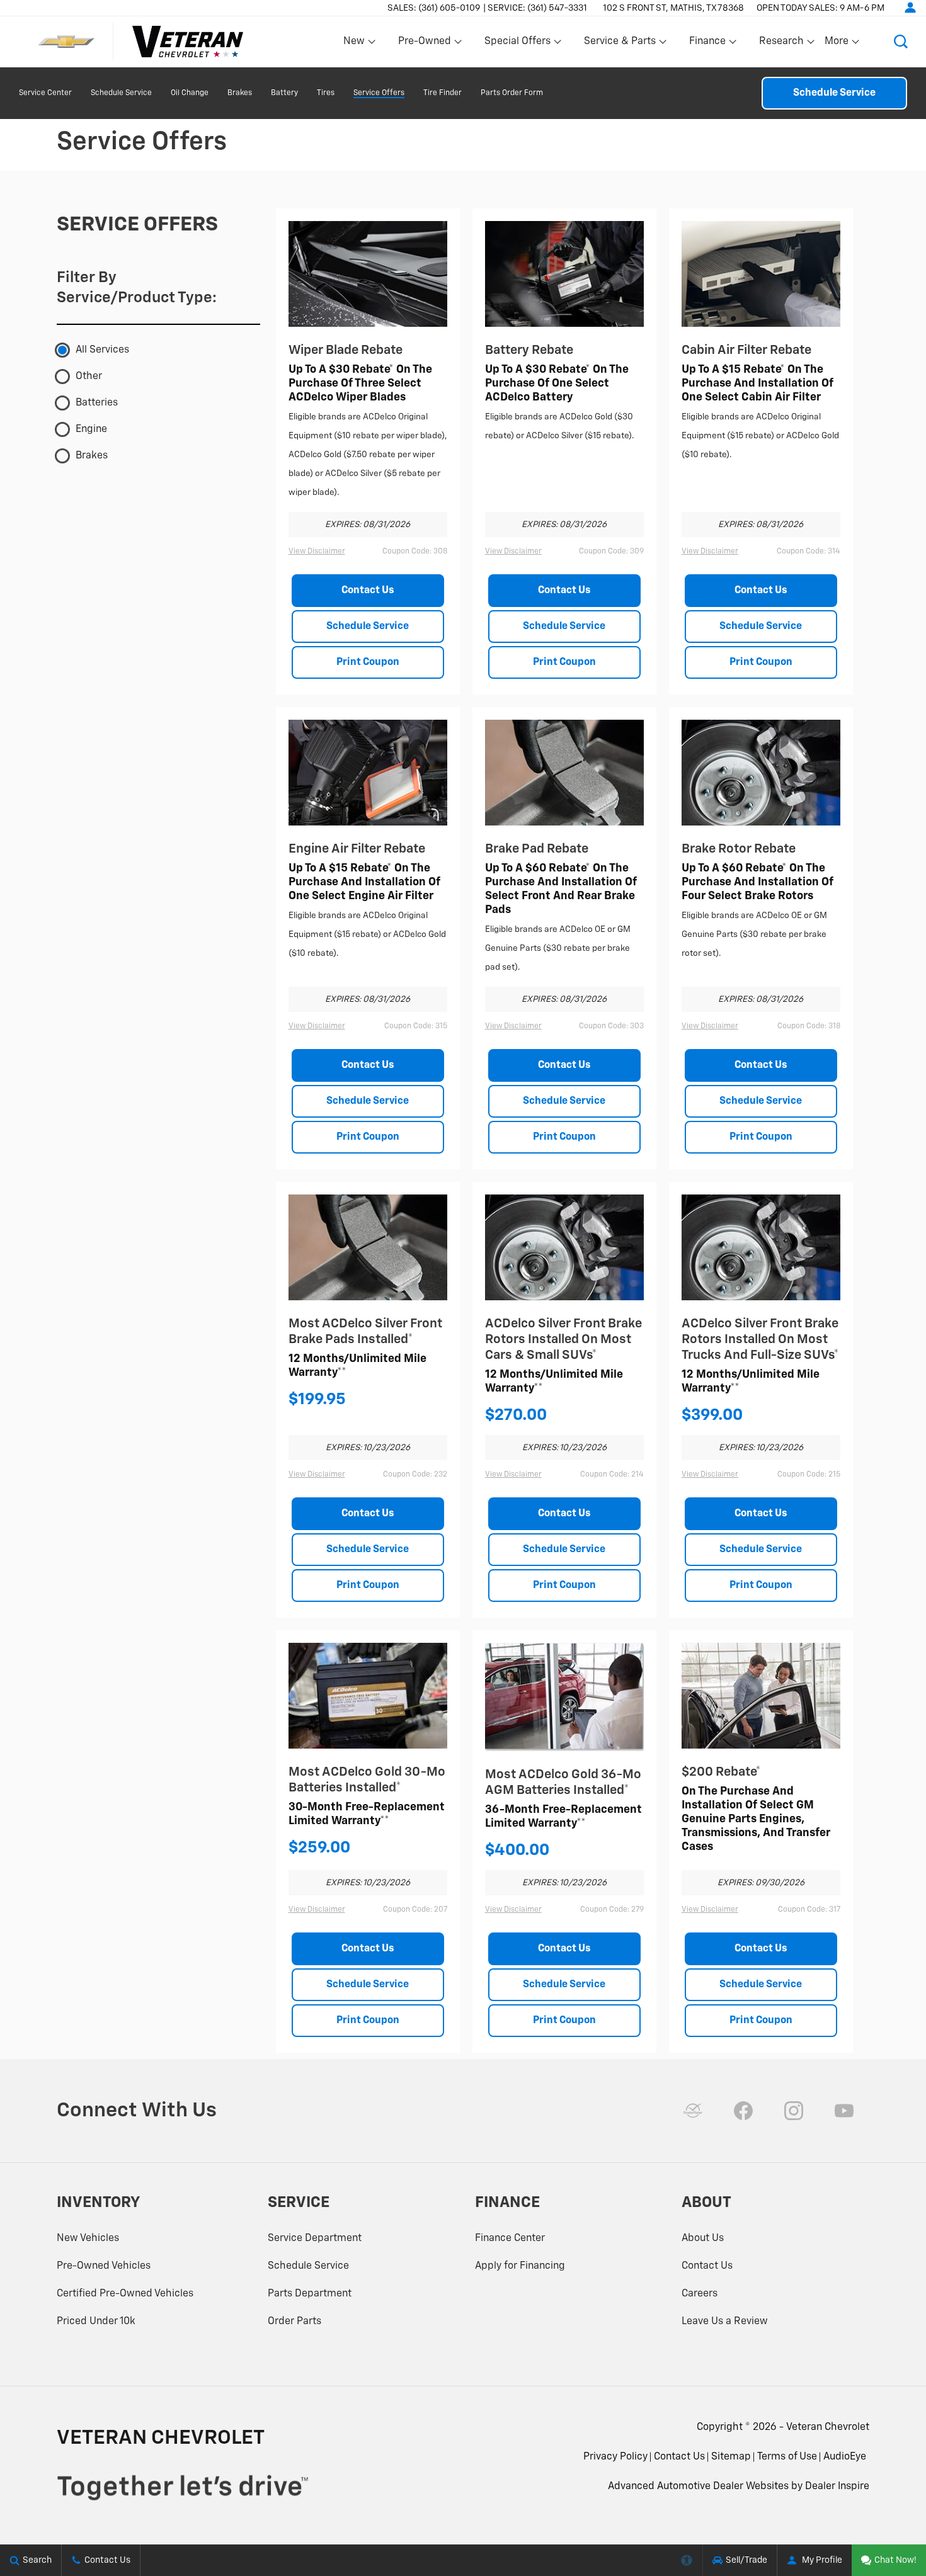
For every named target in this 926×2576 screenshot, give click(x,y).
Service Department (315, 2238)
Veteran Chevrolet (828, 2427)
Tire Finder (443, 93)
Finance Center (510, 2238)
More (837, 44)
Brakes (240, 93)
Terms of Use (787, 2457)
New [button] (356, 44)
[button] (901, 42)
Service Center (45, 93)
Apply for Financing (520, 2266)
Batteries (97, 403)
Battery (284, 93)
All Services (102, 350)
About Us (703, 2238)
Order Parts (294, 2322)
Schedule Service (121, 93)
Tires (326, 93)
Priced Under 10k (96, 2322)
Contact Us (368, 591)
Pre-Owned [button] (424, 44)
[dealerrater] (693, 2111)
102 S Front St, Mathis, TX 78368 (673, 8)
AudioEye (845, 2457)
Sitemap (731, 2457)
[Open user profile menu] (910, 8)
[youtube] (844, 2111)
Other (89, 377)
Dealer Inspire (837, 2487)
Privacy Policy (615, 2457)
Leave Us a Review (725, 2322)
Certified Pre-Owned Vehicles (125, 2294)
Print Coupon (368, 662)
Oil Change (190, 93)
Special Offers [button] (517, 44)
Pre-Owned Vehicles (104, 2266)
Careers (700, 2294)
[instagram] (794, 2111)
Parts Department (310, 2294)
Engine (91, 429)
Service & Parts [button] (620, 44)
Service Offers (379, 93)
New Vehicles (88, 2238)
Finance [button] (707, 44)
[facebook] (743, 2111)
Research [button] (781, 44)
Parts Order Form (512, 93)
